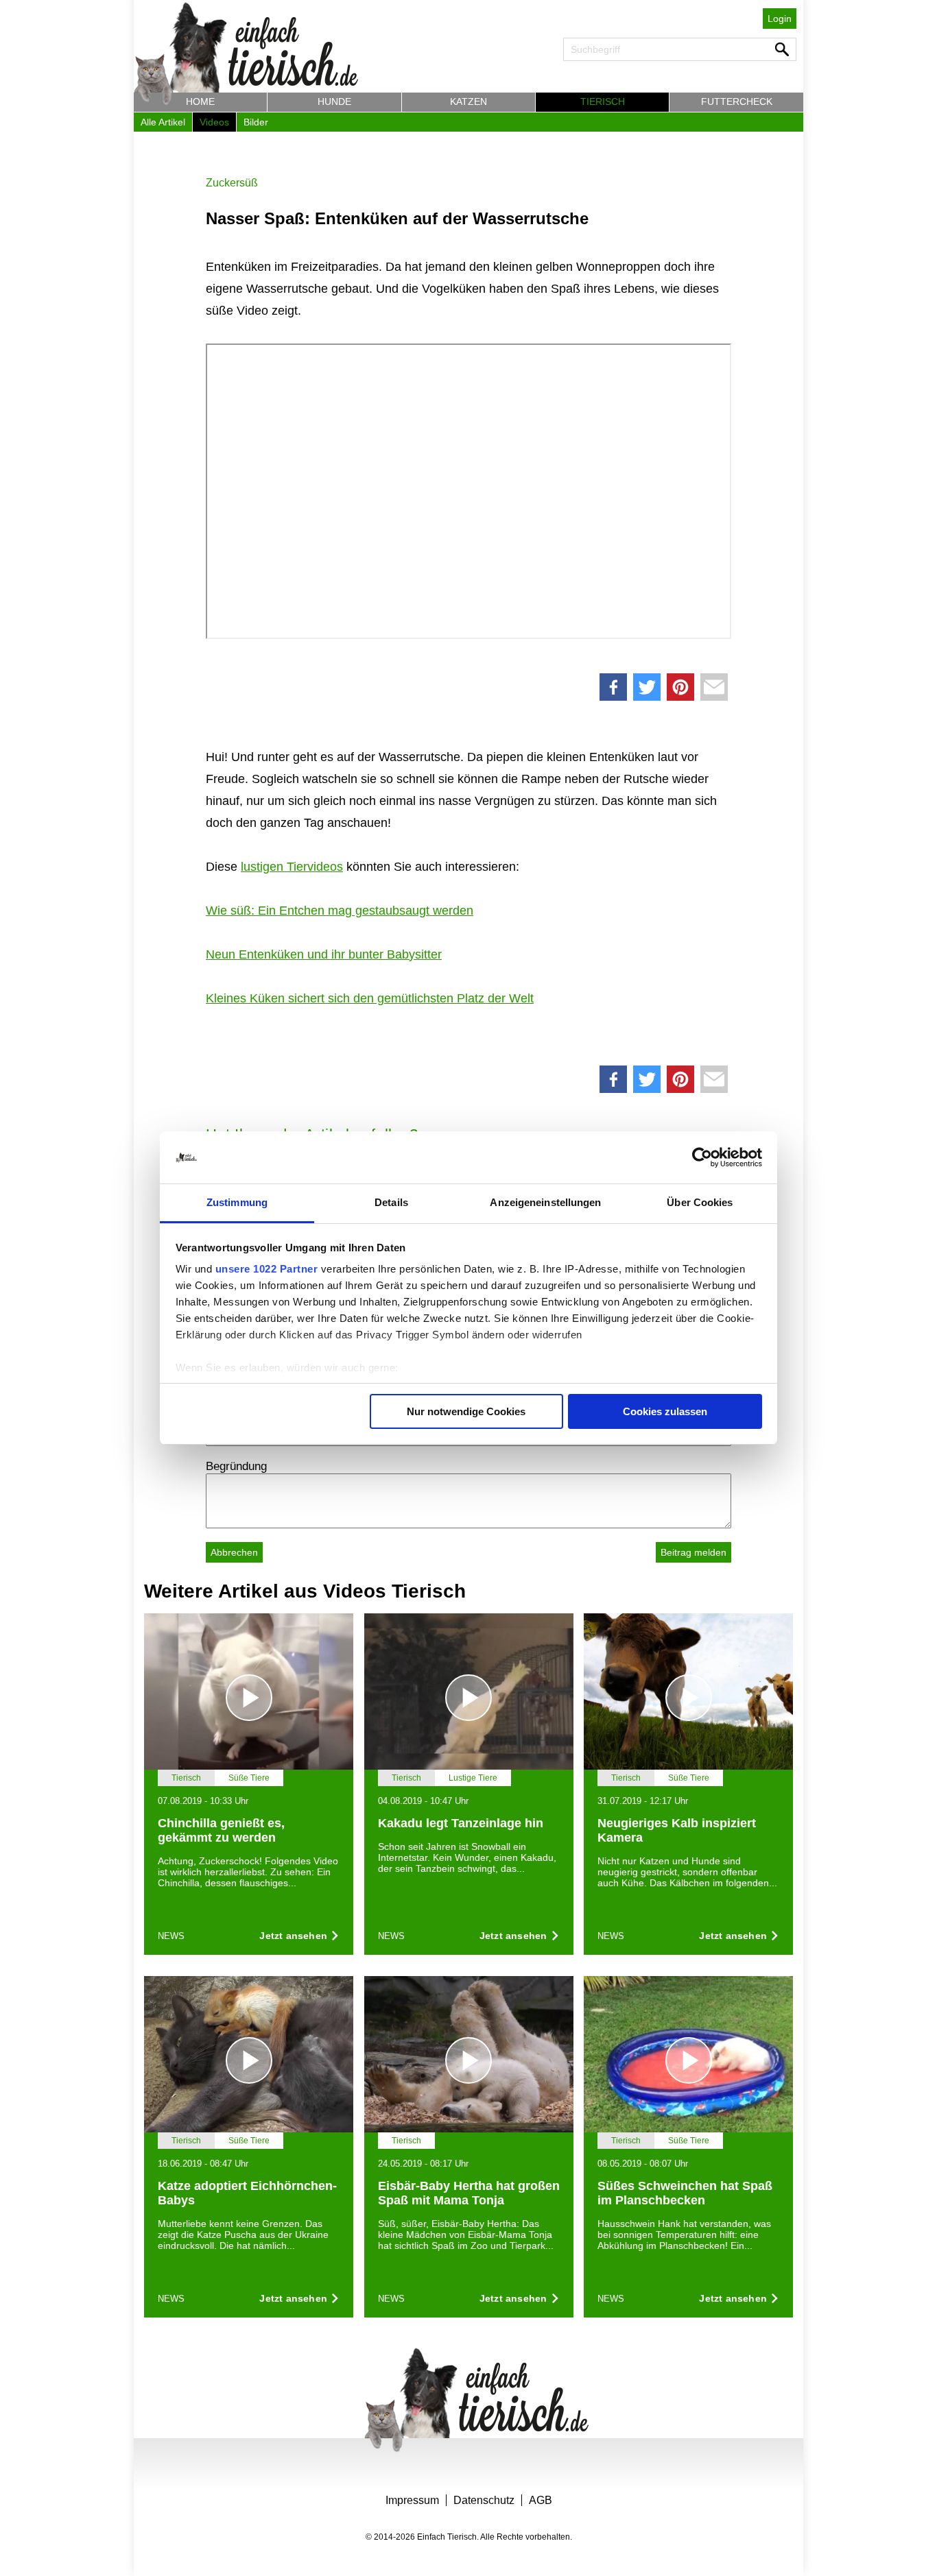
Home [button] (200, 101)
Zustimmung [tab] (237, 1202)
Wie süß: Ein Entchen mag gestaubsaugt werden (340, 911)
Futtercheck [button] (737, 101)
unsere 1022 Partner (267, 1269)
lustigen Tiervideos (292, 867)
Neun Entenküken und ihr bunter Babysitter (324, 954)
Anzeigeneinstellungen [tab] (545, 1202)
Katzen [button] (468, 101)
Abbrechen (234, 1552)
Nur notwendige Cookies (466, 1411)
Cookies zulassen (665, 1411)
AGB (541, 2500)
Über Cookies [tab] (700, 1202)
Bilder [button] (256, 122)
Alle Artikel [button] (163, 122)
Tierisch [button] (603, 101)
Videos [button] (214, 122)
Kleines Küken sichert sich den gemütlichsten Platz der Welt (370, 998)
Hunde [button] (334, 101)
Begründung (236, 1466)
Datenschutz (484, 2500)
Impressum (412, 2500)
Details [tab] (391, 1202)
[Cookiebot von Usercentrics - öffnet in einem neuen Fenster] (702, 1157)
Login (780, 19)
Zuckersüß (232, 183)
